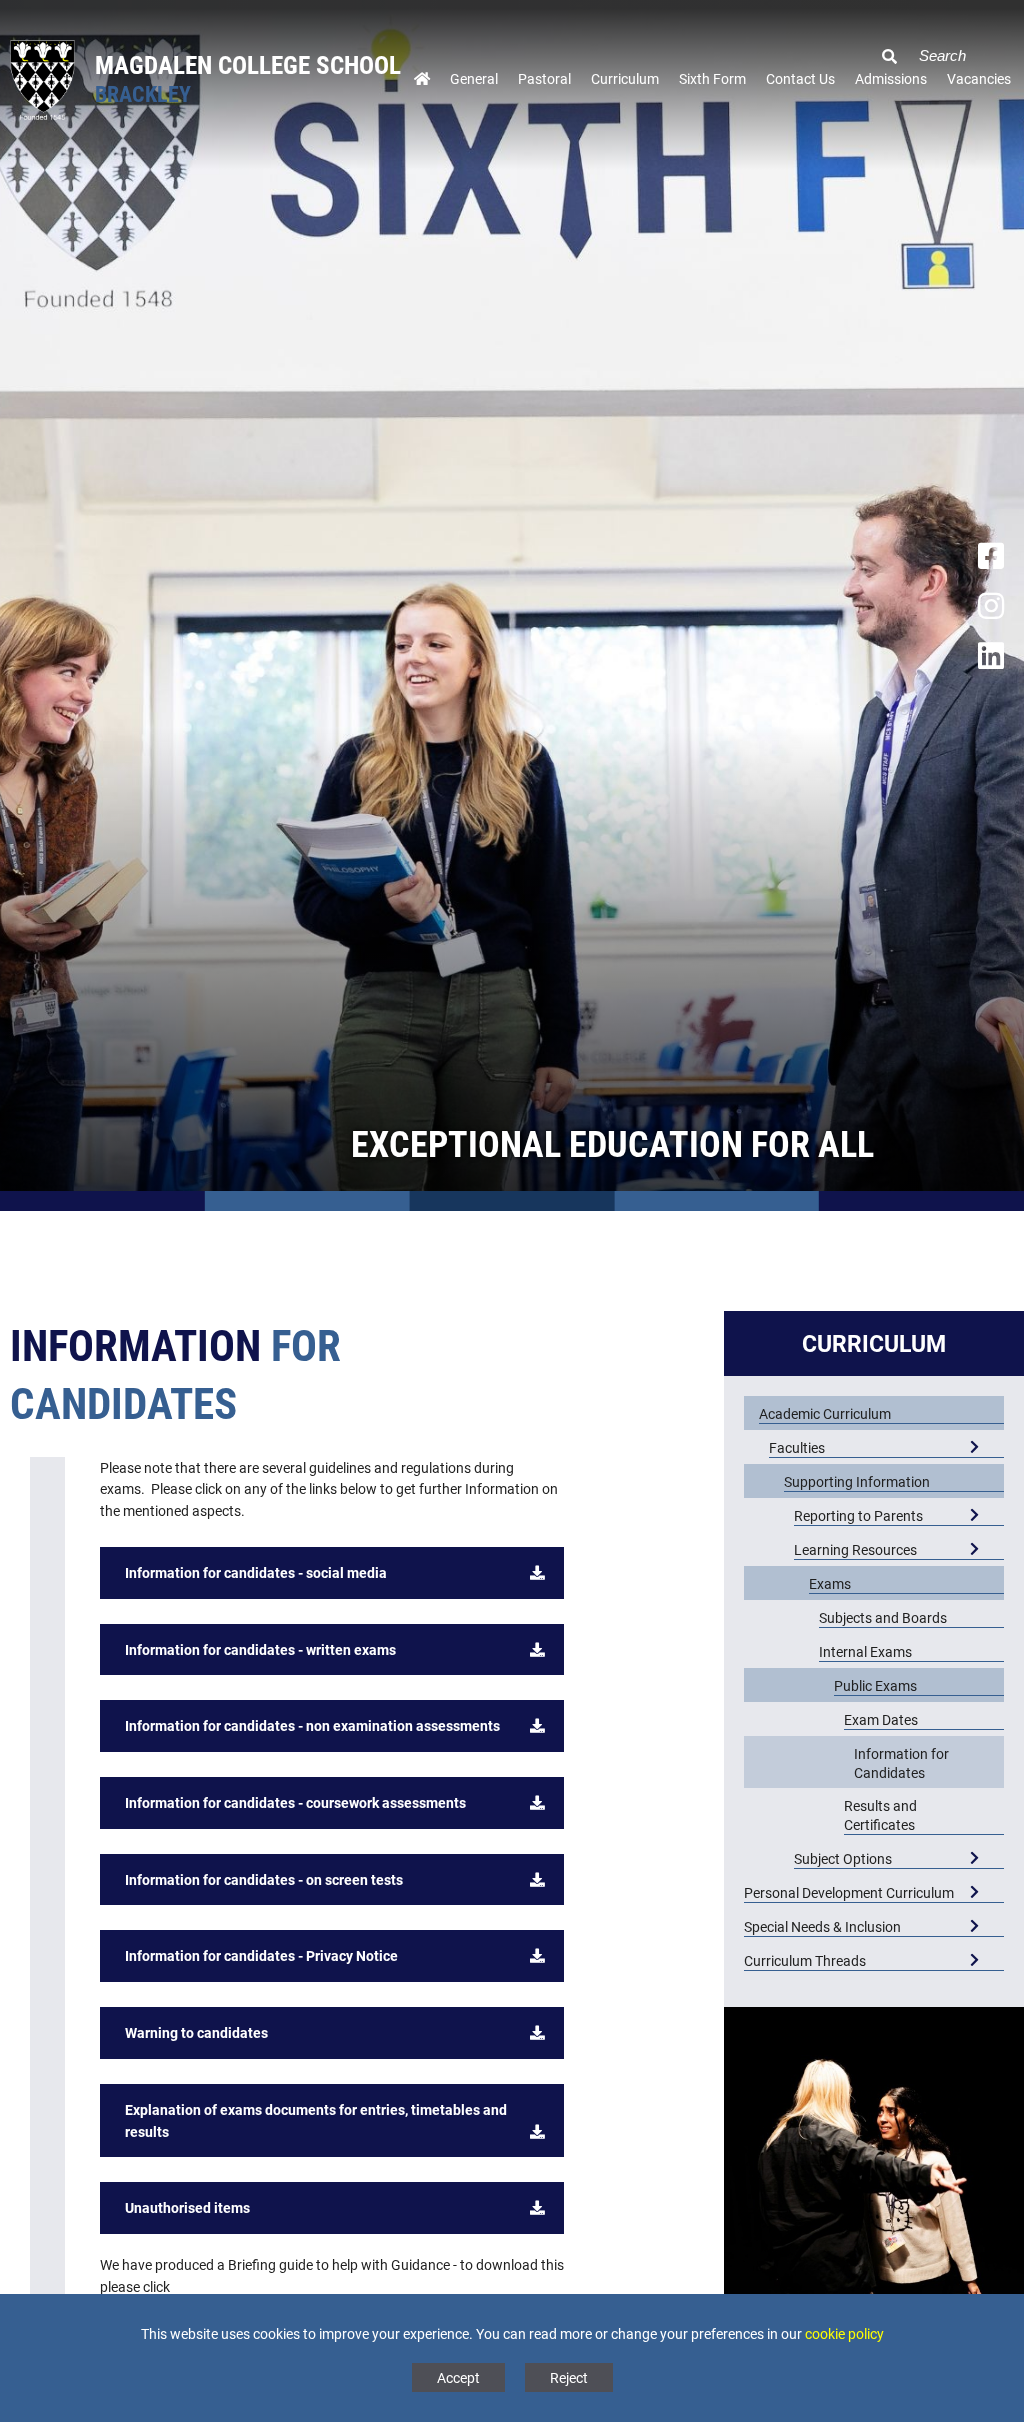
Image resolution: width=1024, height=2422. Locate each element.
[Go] (882, 45)
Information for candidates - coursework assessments (295, 1802)
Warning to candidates (196, 2032)
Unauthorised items (187, 2207)
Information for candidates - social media (256, 1572)
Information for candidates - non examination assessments (312, 1725)
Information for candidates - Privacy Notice (261, 1955)
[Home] (422, 84)
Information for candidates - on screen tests (264, 1879)
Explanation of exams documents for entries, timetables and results (316, 2120)
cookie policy (844, 2333)
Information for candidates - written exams (260, 1649)
